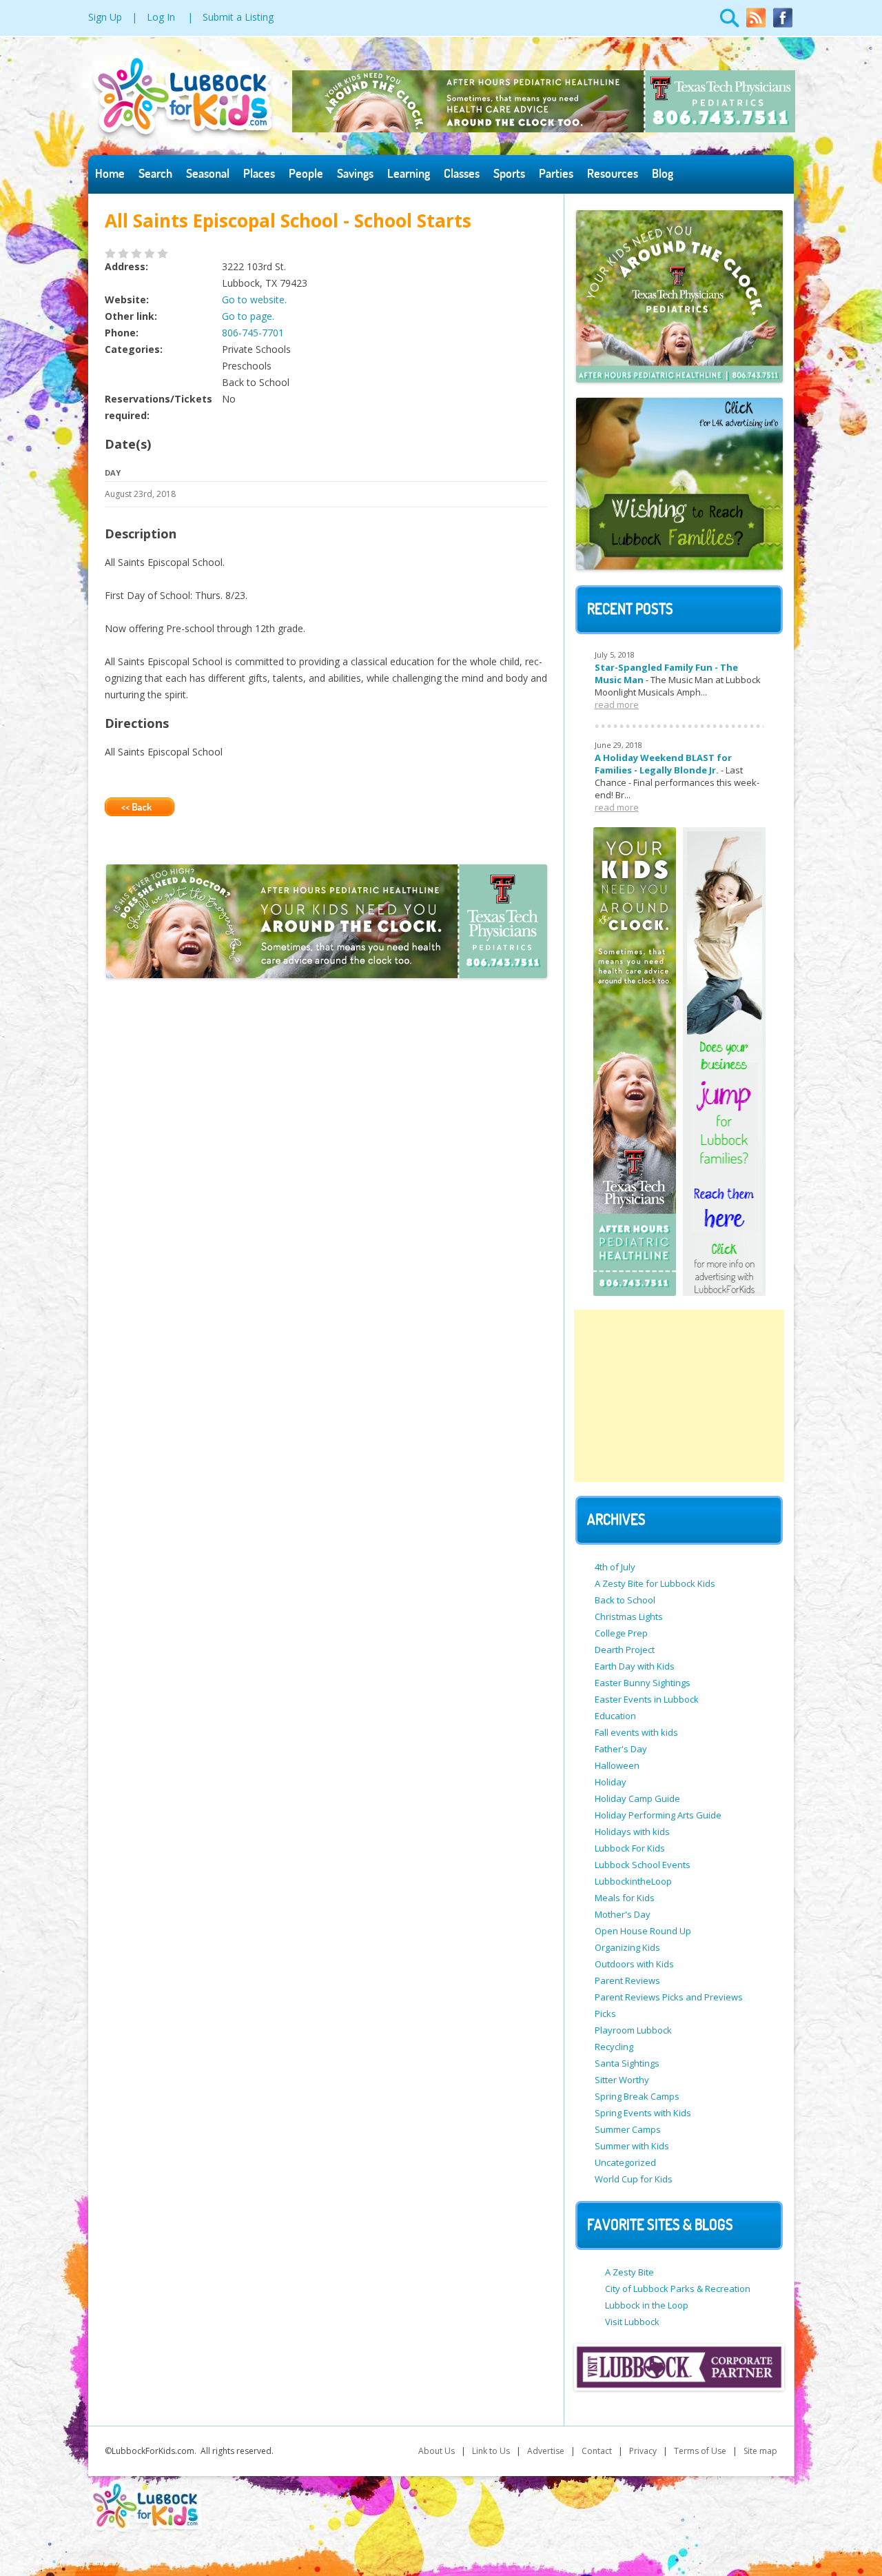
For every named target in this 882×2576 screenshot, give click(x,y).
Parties (556, 173)
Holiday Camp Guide (637, 1798)
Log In (161, 17)
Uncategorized (625, 2162)
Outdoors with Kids (634, 1964)
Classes (462, 173)
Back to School (625, 1600)
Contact (597, 2451)
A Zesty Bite (629, 2272)
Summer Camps (628, 2129)
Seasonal (208, 173)
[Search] (730, 25)
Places (259, 173)
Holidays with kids (632, 1832)
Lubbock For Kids (630, 1848)
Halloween (617, 1765)
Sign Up (105, 17)
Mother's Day (623, 1914)
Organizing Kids (627, 1947)
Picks (605, 2014)
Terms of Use (700, 2451)
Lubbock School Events (643, 1865)
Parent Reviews (627, 1980)
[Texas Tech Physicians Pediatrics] (544, 129)
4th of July (615, 1567)
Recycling (614, 2047)
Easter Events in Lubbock (647, 1699)
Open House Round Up (643, 1931)
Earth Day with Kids (635, 1666)
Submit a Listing (238, 17)
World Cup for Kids (634, 2179)
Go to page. (248, 316)
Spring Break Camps (637, 2096)
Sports (509, 173)
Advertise (546, 2451)
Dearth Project (625, 1650)
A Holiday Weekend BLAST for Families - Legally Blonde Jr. (663, 764)
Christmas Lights (629, 1616)
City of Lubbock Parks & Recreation (678, 2289)
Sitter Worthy (622, 2080)
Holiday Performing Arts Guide (658, 1815)
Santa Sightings (627, 2063)
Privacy (643, 2451)
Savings (355, 173)
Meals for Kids (625, 1898)
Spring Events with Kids (643, 2113)
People (306, 173)
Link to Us (491, 2451)
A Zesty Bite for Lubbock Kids (655, 1583)
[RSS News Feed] (756, 25)
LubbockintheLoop (633, 1881)
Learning (409, 173)
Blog (663, 173)
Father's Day (621, 1749)
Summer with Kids (632, 2146)
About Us (437, 2451)
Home (110, 173)
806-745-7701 (253, 333)
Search (155, 173)
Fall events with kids (636, 1732)
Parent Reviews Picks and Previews (669, 1997)
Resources (613, 173)
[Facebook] (783, 25)
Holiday (611, 1782)
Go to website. (254, 300)
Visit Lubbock (632, 2322)
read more (617, 704)
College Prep (621, 1633)
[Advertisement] (679, 1396)
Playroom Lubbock (633, 2030)
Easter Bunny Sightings (643, 1683)
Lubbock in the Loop (647, 2305)
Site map (760, 2451)
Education (615, 1716)
